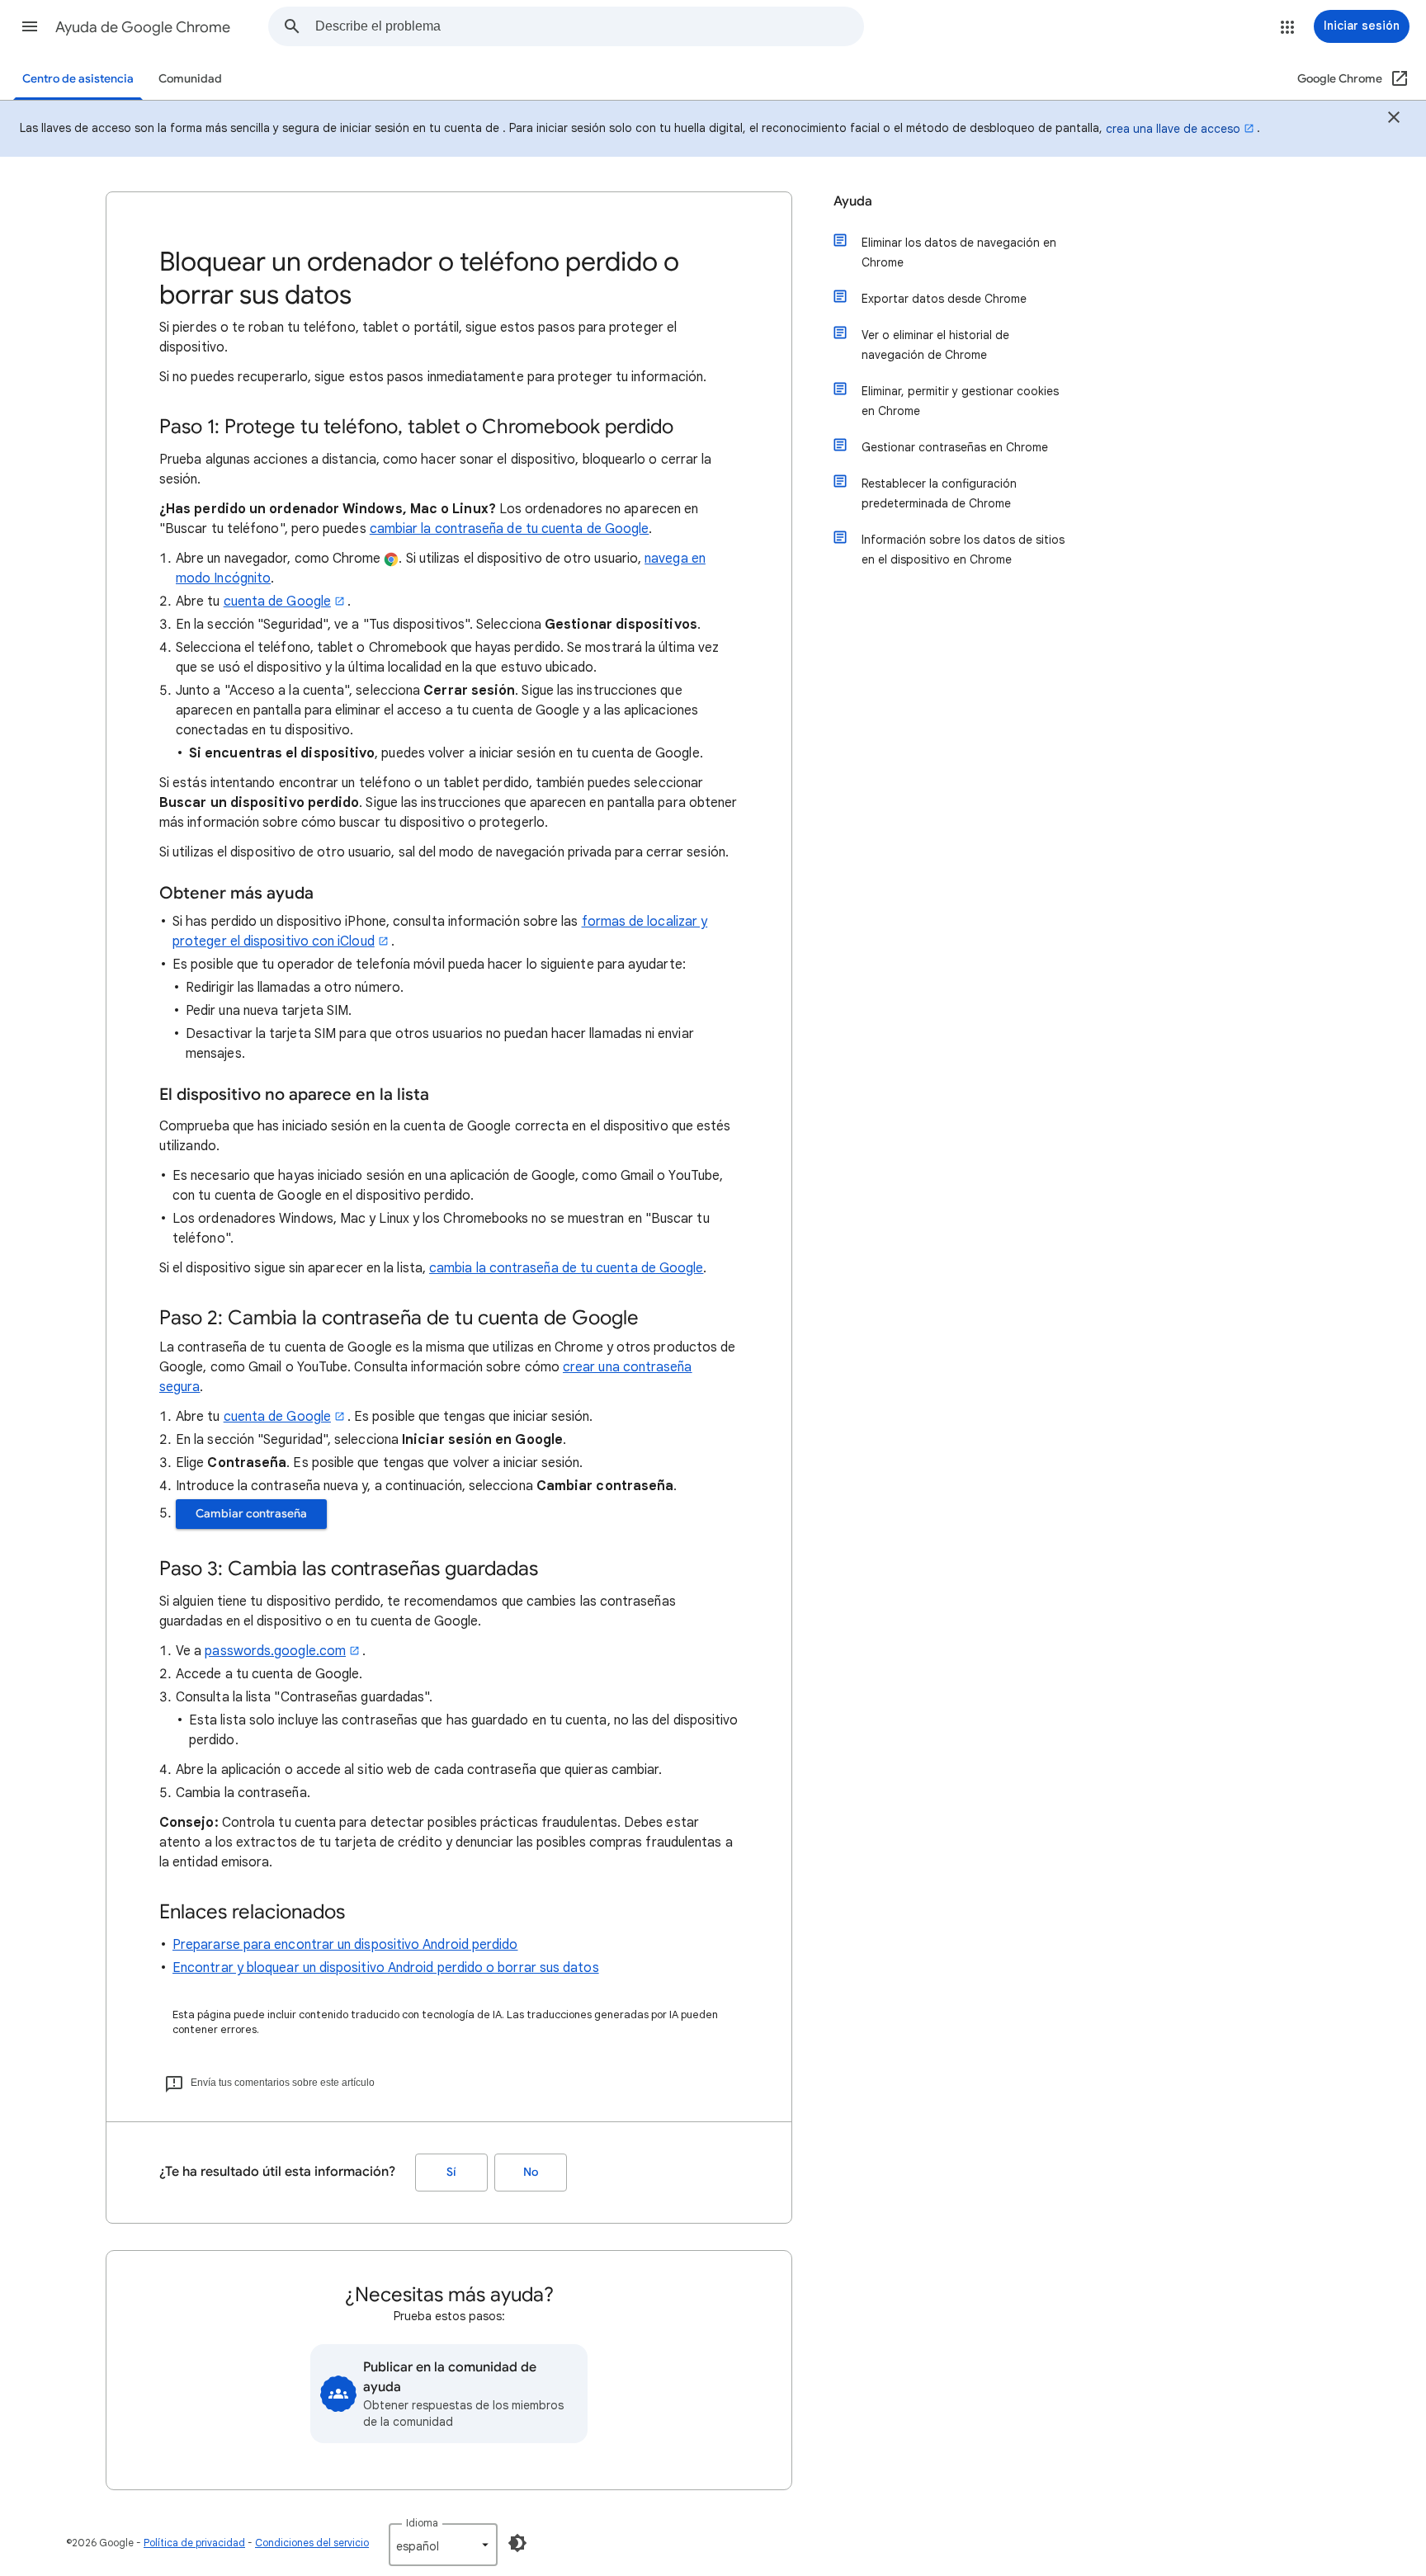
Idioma (422, 2523)
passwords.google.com (275, 1651)
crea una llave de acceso (1173, 129)
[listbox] (443, 2545)
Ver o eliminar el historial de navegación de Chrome (935, 345)
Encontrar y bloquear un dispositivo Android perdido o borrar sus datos (386, 1968)
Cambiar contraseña (251, 1514)
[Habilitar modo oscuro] (517, 2543)
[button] (30, 26)
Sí (451, 2172)
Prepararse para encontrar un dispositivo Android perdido (345, 1945)
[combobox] (589, 26)
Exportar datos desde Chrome (944, 299)
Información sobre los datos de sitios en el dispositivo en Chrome (963, 550)
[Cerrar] (1394, 120)
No (531, 2172)
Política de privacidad (194, 2543)
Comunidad (190, 79)
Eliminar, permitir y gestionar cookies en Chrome (960, 401)
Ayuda (853, 201)
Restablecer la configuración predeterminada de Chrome (939, 493)
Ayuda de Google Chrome (143, 27)
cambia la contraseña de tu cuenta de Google (566, 1268)
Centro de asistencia (78, 79)
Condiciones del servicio (312, 2543)
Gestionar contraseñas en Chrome (955, 447)
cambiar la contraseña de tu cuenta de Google (510, 529)
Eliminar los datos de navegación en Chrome (959, 252)
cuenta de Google (277, 602)
